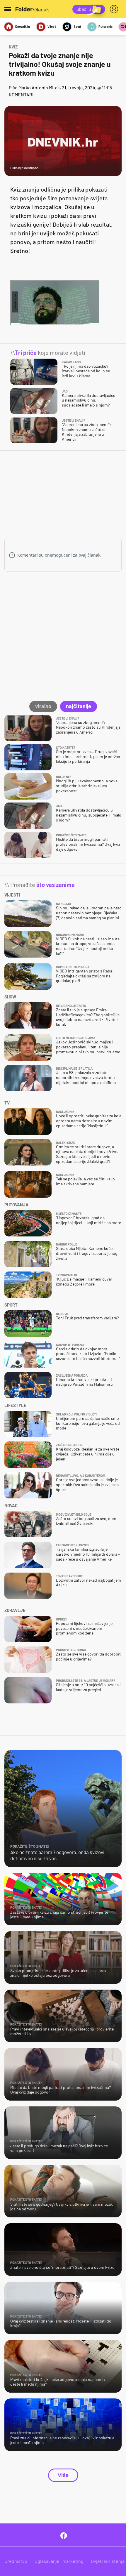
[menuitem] (115, 9)
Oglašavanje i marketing (59, 2561)
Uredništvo (16, 2561)
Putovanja (105, 26)
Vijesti (52, 26)
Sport (77, 26)
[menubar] (115, 9)
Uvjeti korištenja (108, 2561)
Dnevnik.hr (23, 26)
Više (63, 2475)
